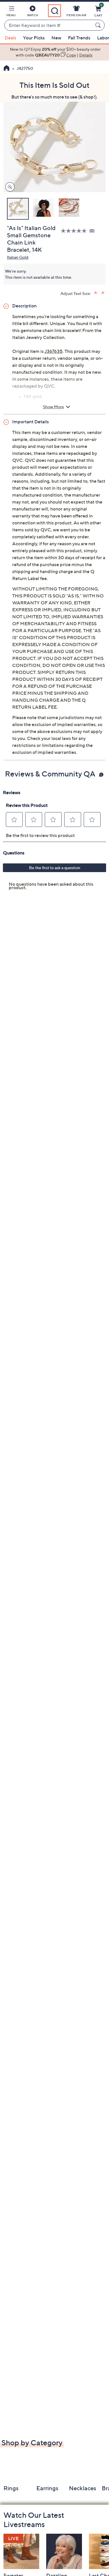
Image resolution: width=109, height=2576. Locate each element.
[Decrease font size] (103, 293)
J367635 (53, 351)
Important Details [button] (31, 422)
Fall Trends (79, 38)
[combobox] (49, 25)
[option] (54, 52)
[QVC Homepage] (7, 69)
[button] (11, 12)
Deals (10, 38)
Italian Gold (18, 257)
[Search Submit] (99, 25)
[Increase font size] (96, 293)
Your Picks (34, 38)
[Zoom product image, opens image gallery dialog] (9, 187)
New (56, 38)
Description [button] (24, 306)
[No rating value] (75, 231)
